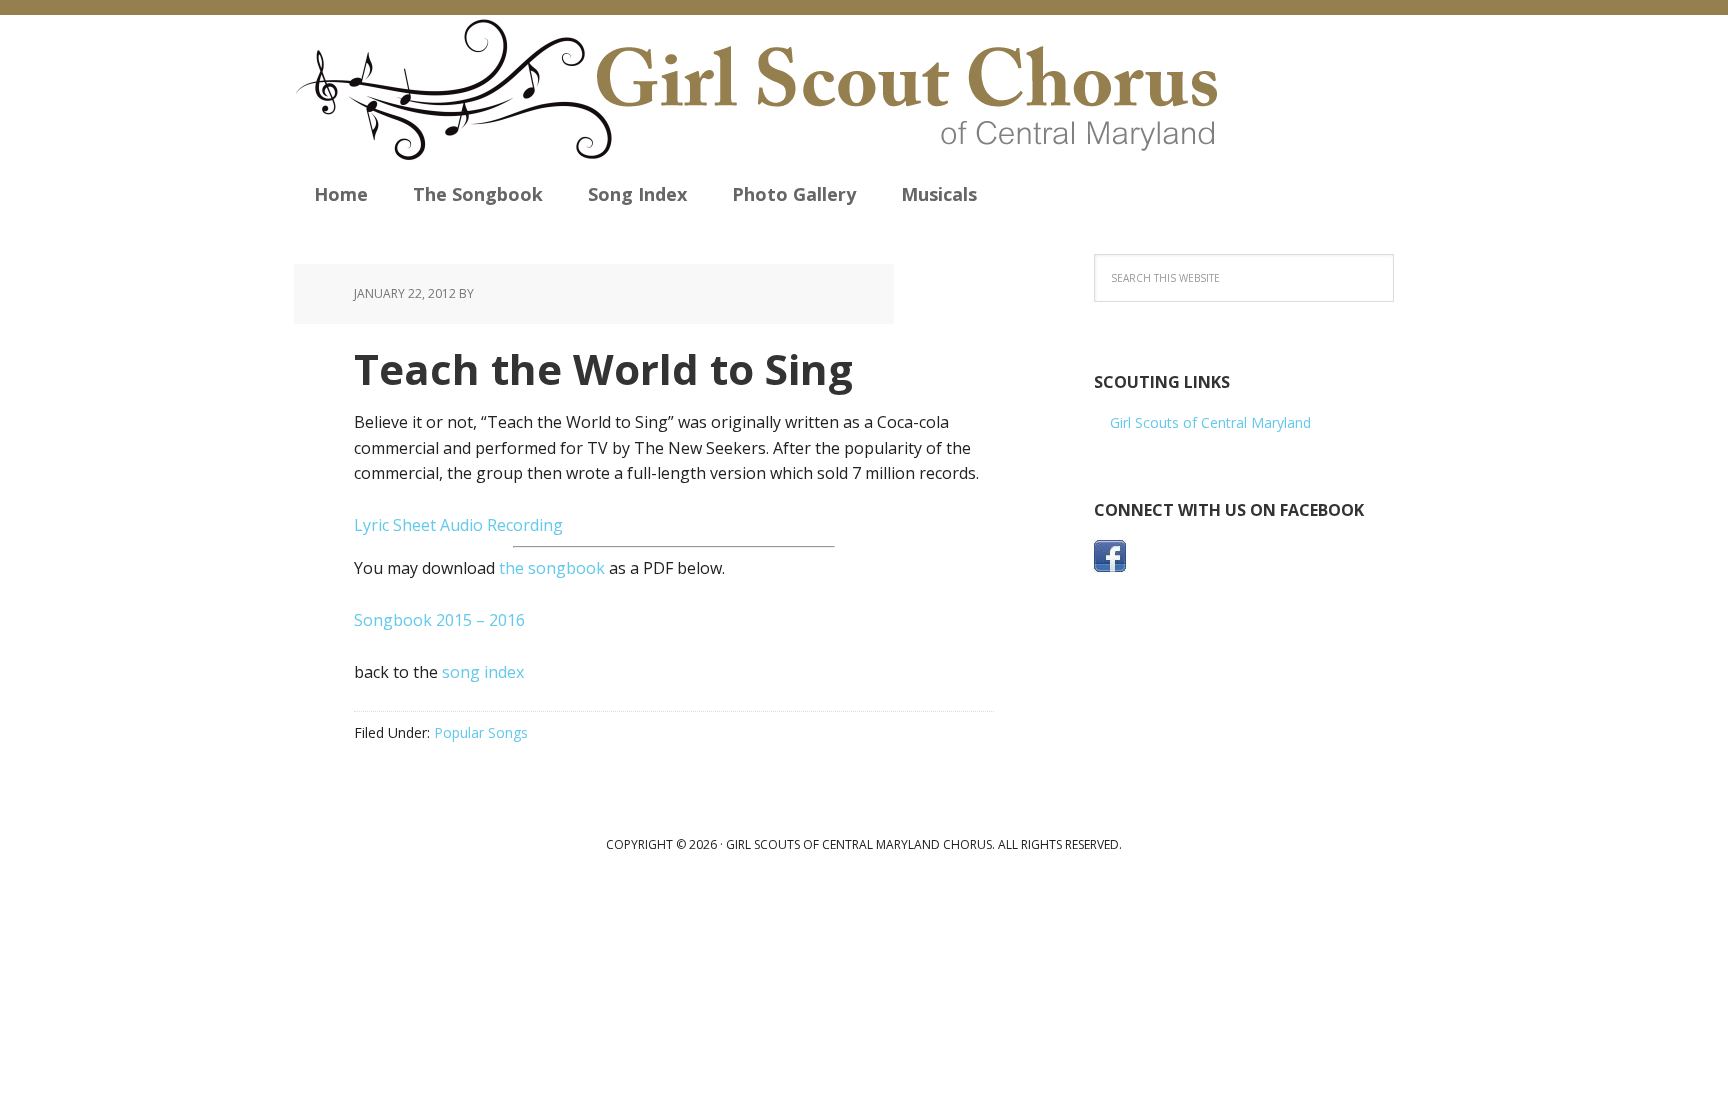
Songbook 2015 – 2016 (439, 620)
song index (483, 672)
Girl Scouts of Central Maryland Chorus (786, 90)
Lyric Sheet (395, 525)
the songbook (552, 568)
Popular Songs (481, 732)
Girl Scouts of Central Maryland (1210, 422)
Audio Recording (501, 525)
